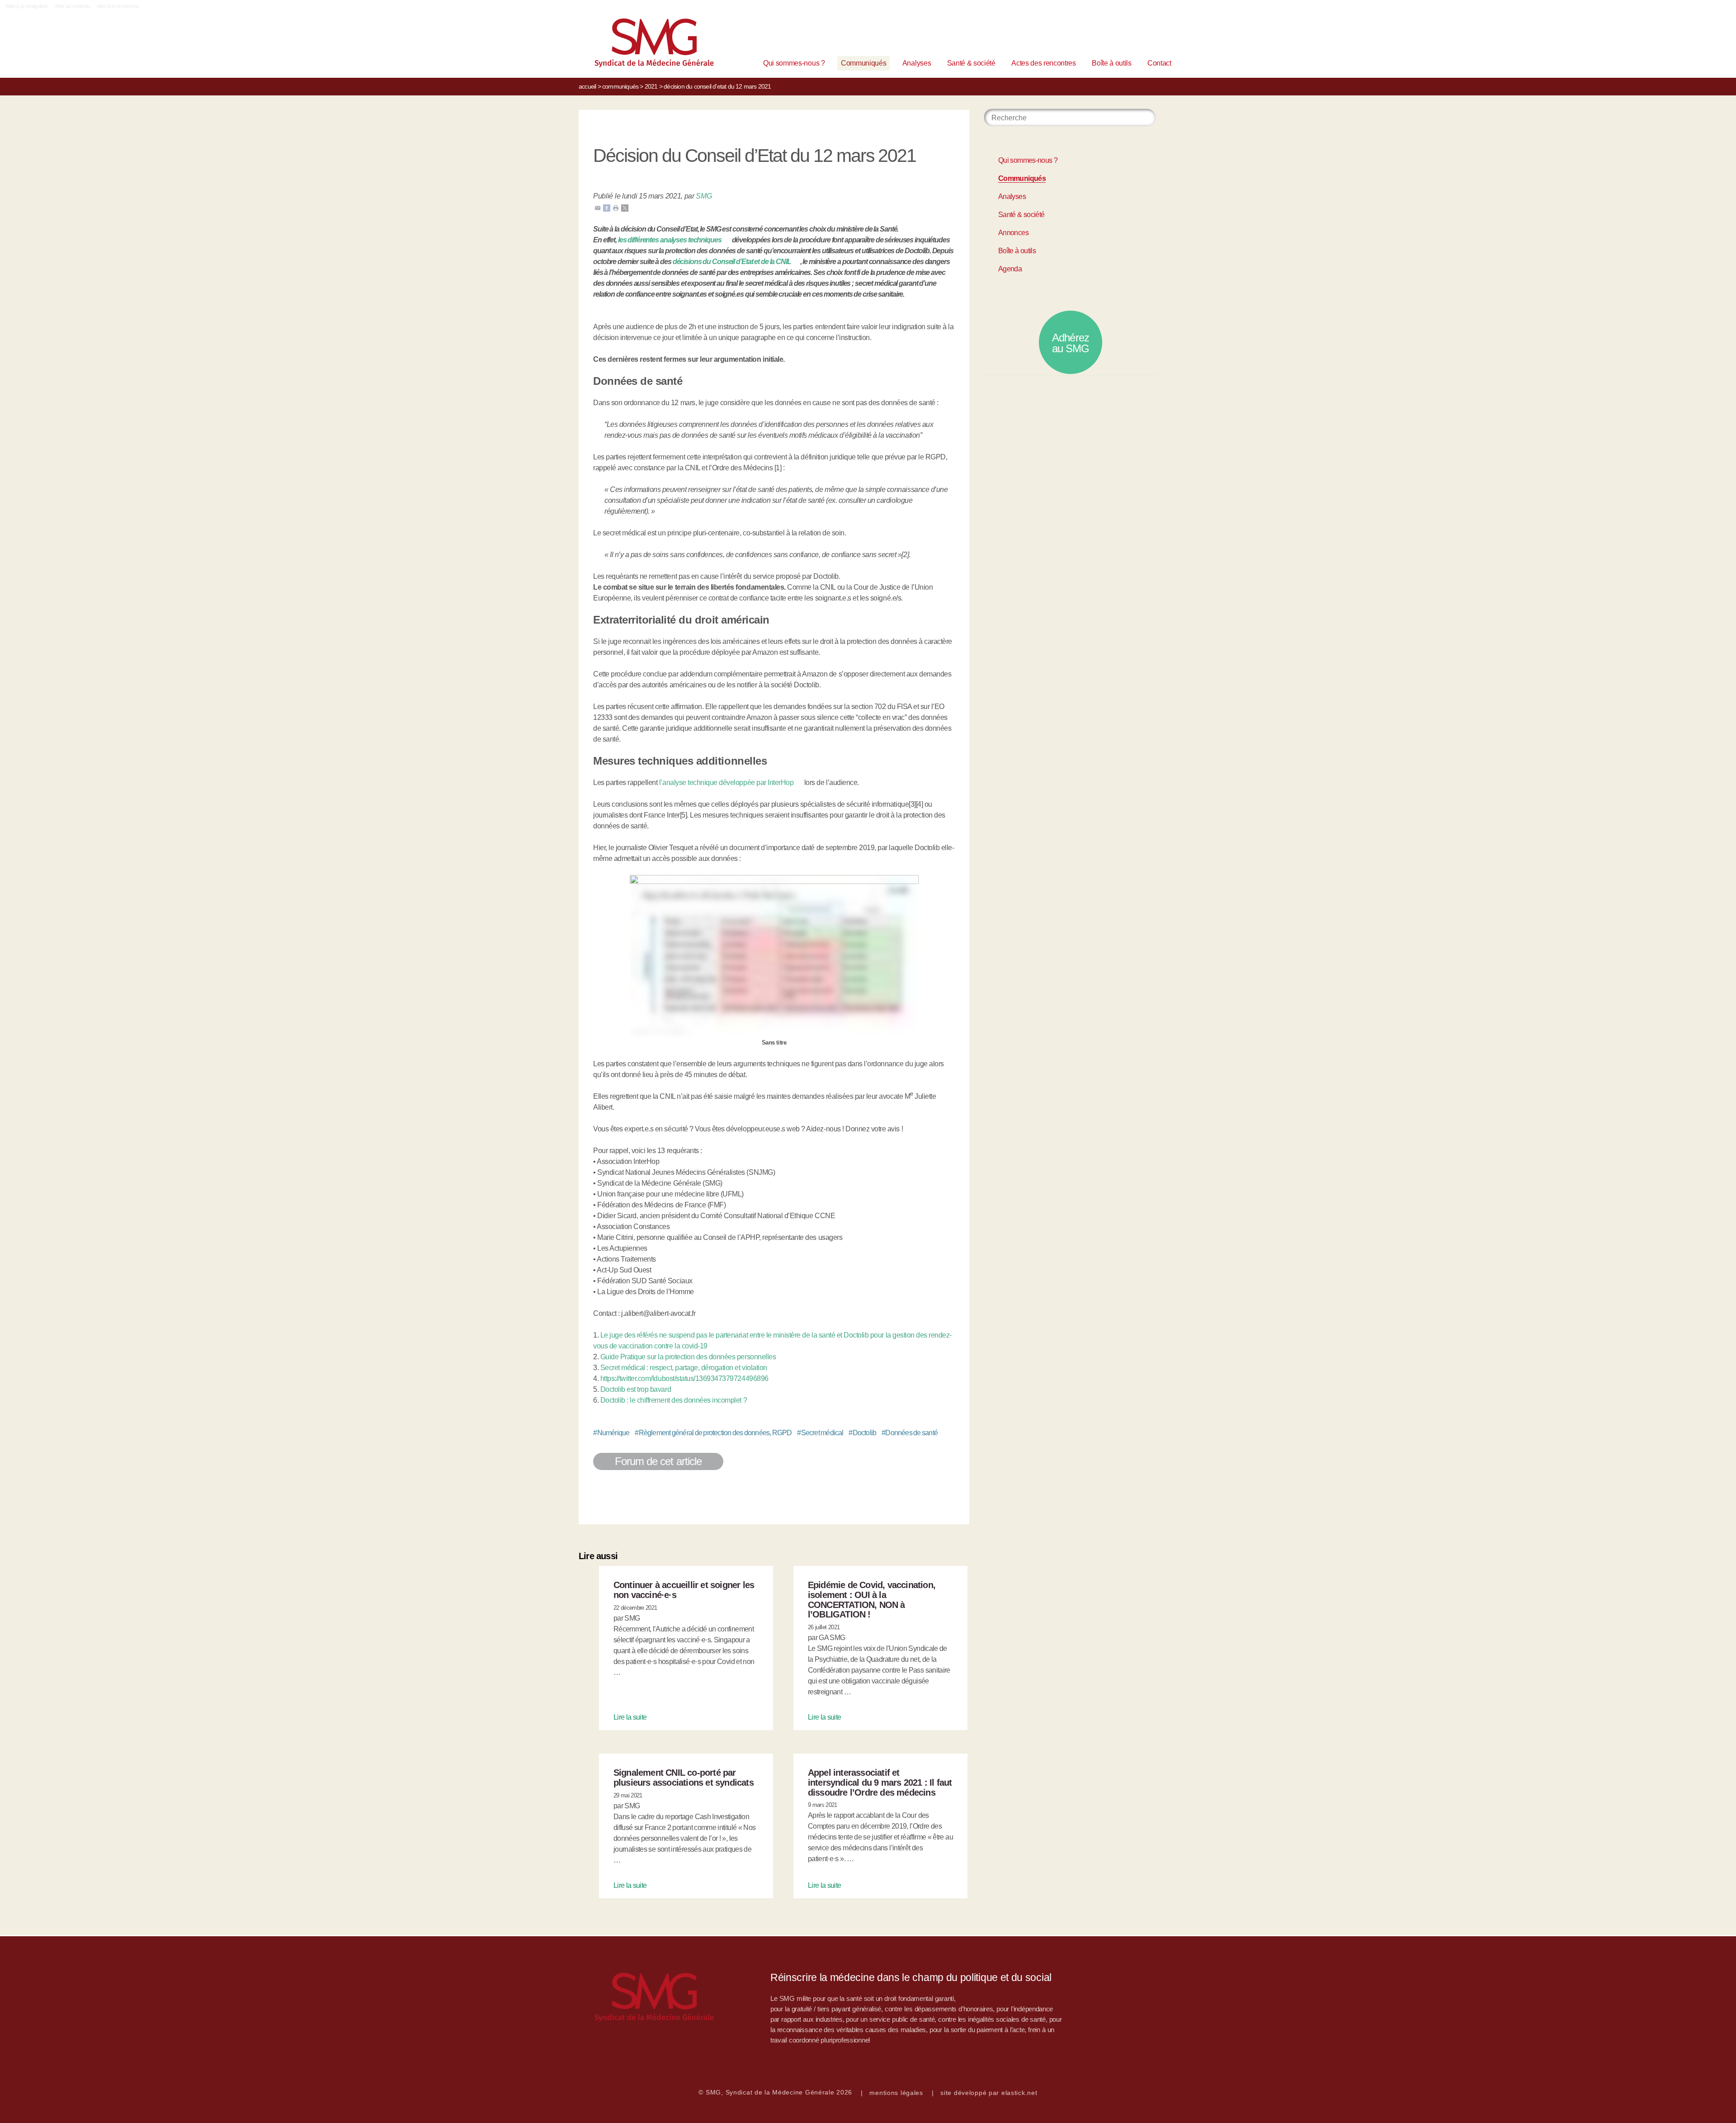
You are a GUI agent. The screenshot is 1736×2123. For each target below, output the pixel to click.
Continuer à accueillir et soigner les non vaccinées (684, 1590)
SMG (704, 196)
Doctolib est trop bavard (636, 1389)
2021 (651, 86)
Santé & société (971, 63)
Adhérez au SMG (1071, 343)
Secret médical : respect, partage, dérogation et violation (684, 1368)
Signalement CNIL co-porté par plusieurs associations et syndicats (684, 1778)
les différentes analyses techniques (670, 240)
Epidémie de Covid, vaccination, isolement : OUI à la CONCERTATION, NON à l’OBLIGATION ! (872, 1600)
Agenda (1010, 269)
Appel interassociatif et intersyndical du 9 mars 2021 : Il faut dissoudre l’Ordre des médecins (880, 1783)
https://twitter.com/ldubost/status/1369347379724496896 (684, 1378)
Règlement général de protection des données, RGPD (713, 1433)
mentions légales (896, 2093)
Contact (1159, 63)
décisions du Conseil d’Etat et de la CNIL (732, 262)
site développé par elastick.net (989, 2093)
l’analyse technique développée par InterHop (726, 783)
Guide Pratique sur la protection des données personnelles (688, 1357)
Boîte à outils (1112, 63)
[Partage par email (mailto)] (598, 207)
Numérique (611, 1433)
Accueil (587, 86)
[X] (625, 207)
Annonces (1013, 233)
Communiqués (863, 63)
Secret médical (820, 1433)
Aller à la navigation (27, 6)
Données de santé (910, 1433)
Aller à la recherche (118, 6)
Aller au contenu (73, 6)
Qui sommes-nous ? (794, 63)
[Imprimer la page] (616, 207)
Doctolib (862, 1433)
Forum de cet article (658, 1461)
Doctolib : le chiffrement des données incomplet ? (674, 1400)
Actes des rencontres (1044, 63)
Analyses (917, 63)
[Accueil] (640, 45)
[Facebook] (607, 207)
